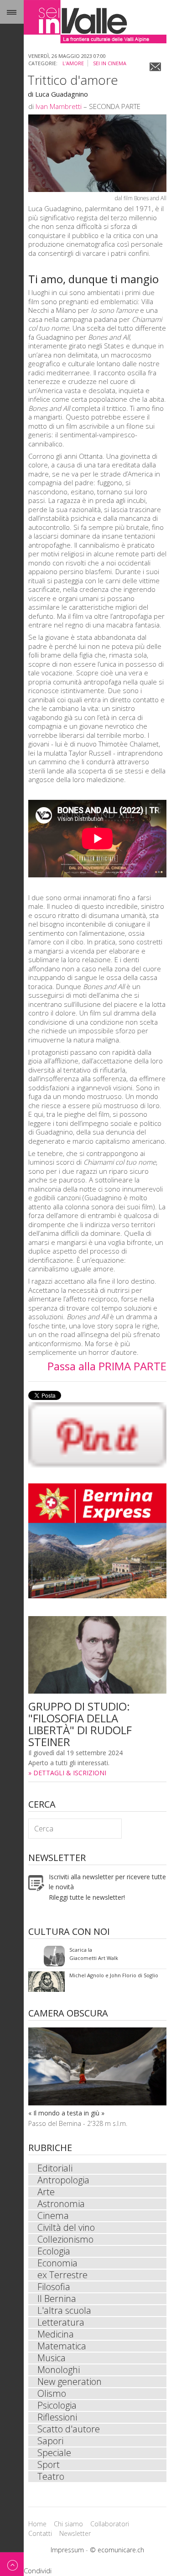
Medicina (56, 2334)
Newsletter (75, 2533)
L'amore (73, 63)
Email (155, 67)
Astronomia (61, 2204)
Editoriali (55, 2168)
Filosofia (54, 2287)
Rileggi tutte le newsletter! (87, 1897)
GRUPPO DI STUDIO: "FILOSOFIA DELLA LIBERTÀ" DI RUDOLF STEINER (80, 1724)
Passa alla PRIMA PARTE (107, 1366)
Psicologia (57, 2405)
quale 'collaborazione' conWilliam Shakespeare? (99, 1982)
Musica (52, 2358)
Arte (46, 2192)
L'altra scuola (64, 2311)
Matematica (62, 2346)
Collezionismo (65, 2239)
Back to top (12, 2564)
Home (37, 2524)
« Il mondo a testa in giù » (66, 2113)
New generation (70, 2382)
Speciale (54, 2453)
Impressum (67, 2550)
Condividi (38, 2571)
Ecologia (54, 2251)
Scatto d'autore (69, 2429)
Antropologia (63, 2180)
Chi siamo (68, 2524)
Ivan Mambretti (59, 106)
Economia (57, 2263)
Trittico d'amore (73, 80)
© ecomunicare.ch (117, 2550)
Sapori (50, 2441)
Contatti (40, 2533)
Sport (49, 2465)
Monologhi (59, 2370)
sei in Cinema (110, 63)
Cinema (53, 2216)
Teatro (51, 2477)
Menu (12, 12)
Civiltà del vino (66, 2228)
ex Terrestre (62, 2275)
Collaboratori (110, 2524)
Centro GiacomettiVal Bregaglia (87, 1956)
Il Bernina (57, 2299)
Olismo (52, 2394)
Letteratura (61, 2322)
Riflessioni (57, 2417)
